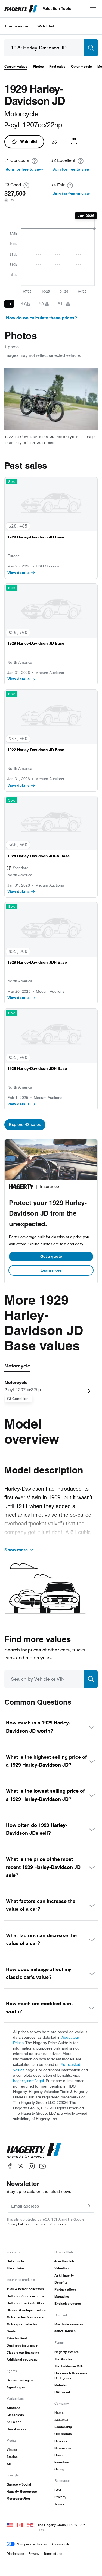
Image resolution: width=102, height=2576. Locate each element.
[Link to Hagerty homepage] (34, 2151)
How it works (16, 2429)
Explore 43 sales (25, 1125)
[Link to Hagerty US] (10, 2525)
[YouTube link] (42, 2166)
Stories (12, 2457)
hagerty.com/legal (28, 2081)
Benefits (61, 2282)
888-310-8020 (65, 2331)
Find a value (17, 26)
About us (61, 2420)
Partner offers (65, 2289)
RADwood (62, 2392)
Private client (17, 2338)
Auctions (13, 2408)
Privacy (60, 2497)
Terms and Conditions (50, 2224)
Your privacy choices (32, 2544)
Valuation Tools (57, 8)
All (9, 2464)
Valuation (61, 2268)
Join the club (64, 2261)
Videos (12, 2450)
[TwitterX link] (21, 2166)
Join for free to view (24, 169)
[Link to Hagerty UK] (30, 2525)
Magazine (62, 2296)
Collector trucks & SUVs (25, 2303)
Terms (59, 2504)
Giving (59, 2469)
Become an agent (20, 2380)
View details (18, 573)
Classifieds (15, 2415)
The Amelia (63, 2359)
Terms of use (53, 2554)
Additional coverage (22, 2359)
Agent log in (16, 2387)
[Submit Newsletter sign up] (88, 2206)
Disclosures (15, 2554)
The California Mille (69, 2366)
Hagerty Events (67, 2352)
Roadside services (69, 2324)
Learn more (51, 1270)
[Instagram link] (32, 2166)
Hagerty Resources (22, 2491)
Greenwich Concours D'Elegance (71, 2375)
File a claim (15, 2268)
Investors (62, 2462)
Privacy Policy (17, 2224)
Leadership (63, 2427)
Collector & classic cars (25, 2296)
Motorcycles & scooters (25, 2317)
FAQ (58, 2490)
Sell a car (14, 2422)
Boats (11, 2331)
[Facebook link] (10, 2166)
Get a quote (51, 1256)
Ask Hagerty (64, 2275)
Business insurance (22, 2345)
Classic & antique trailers (26, 2310)
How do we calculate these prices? (42, 318)
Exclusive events (68, 2304)
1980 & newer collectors (25, 2289)
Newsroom (63, 2448)
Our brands (63, 2434)
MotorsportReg (18, 2498)
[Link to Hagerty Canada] (20, 2525)
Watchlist (46, 26)
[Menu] (93, 9)
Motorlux (61, 2385)
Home (59, 2413)
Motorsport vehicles (22, 2324)
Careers (61, 2441)
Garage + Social (19, 2484)
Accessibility (61, 2544)
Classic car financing (23, 2352)
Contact (61, 2455)
